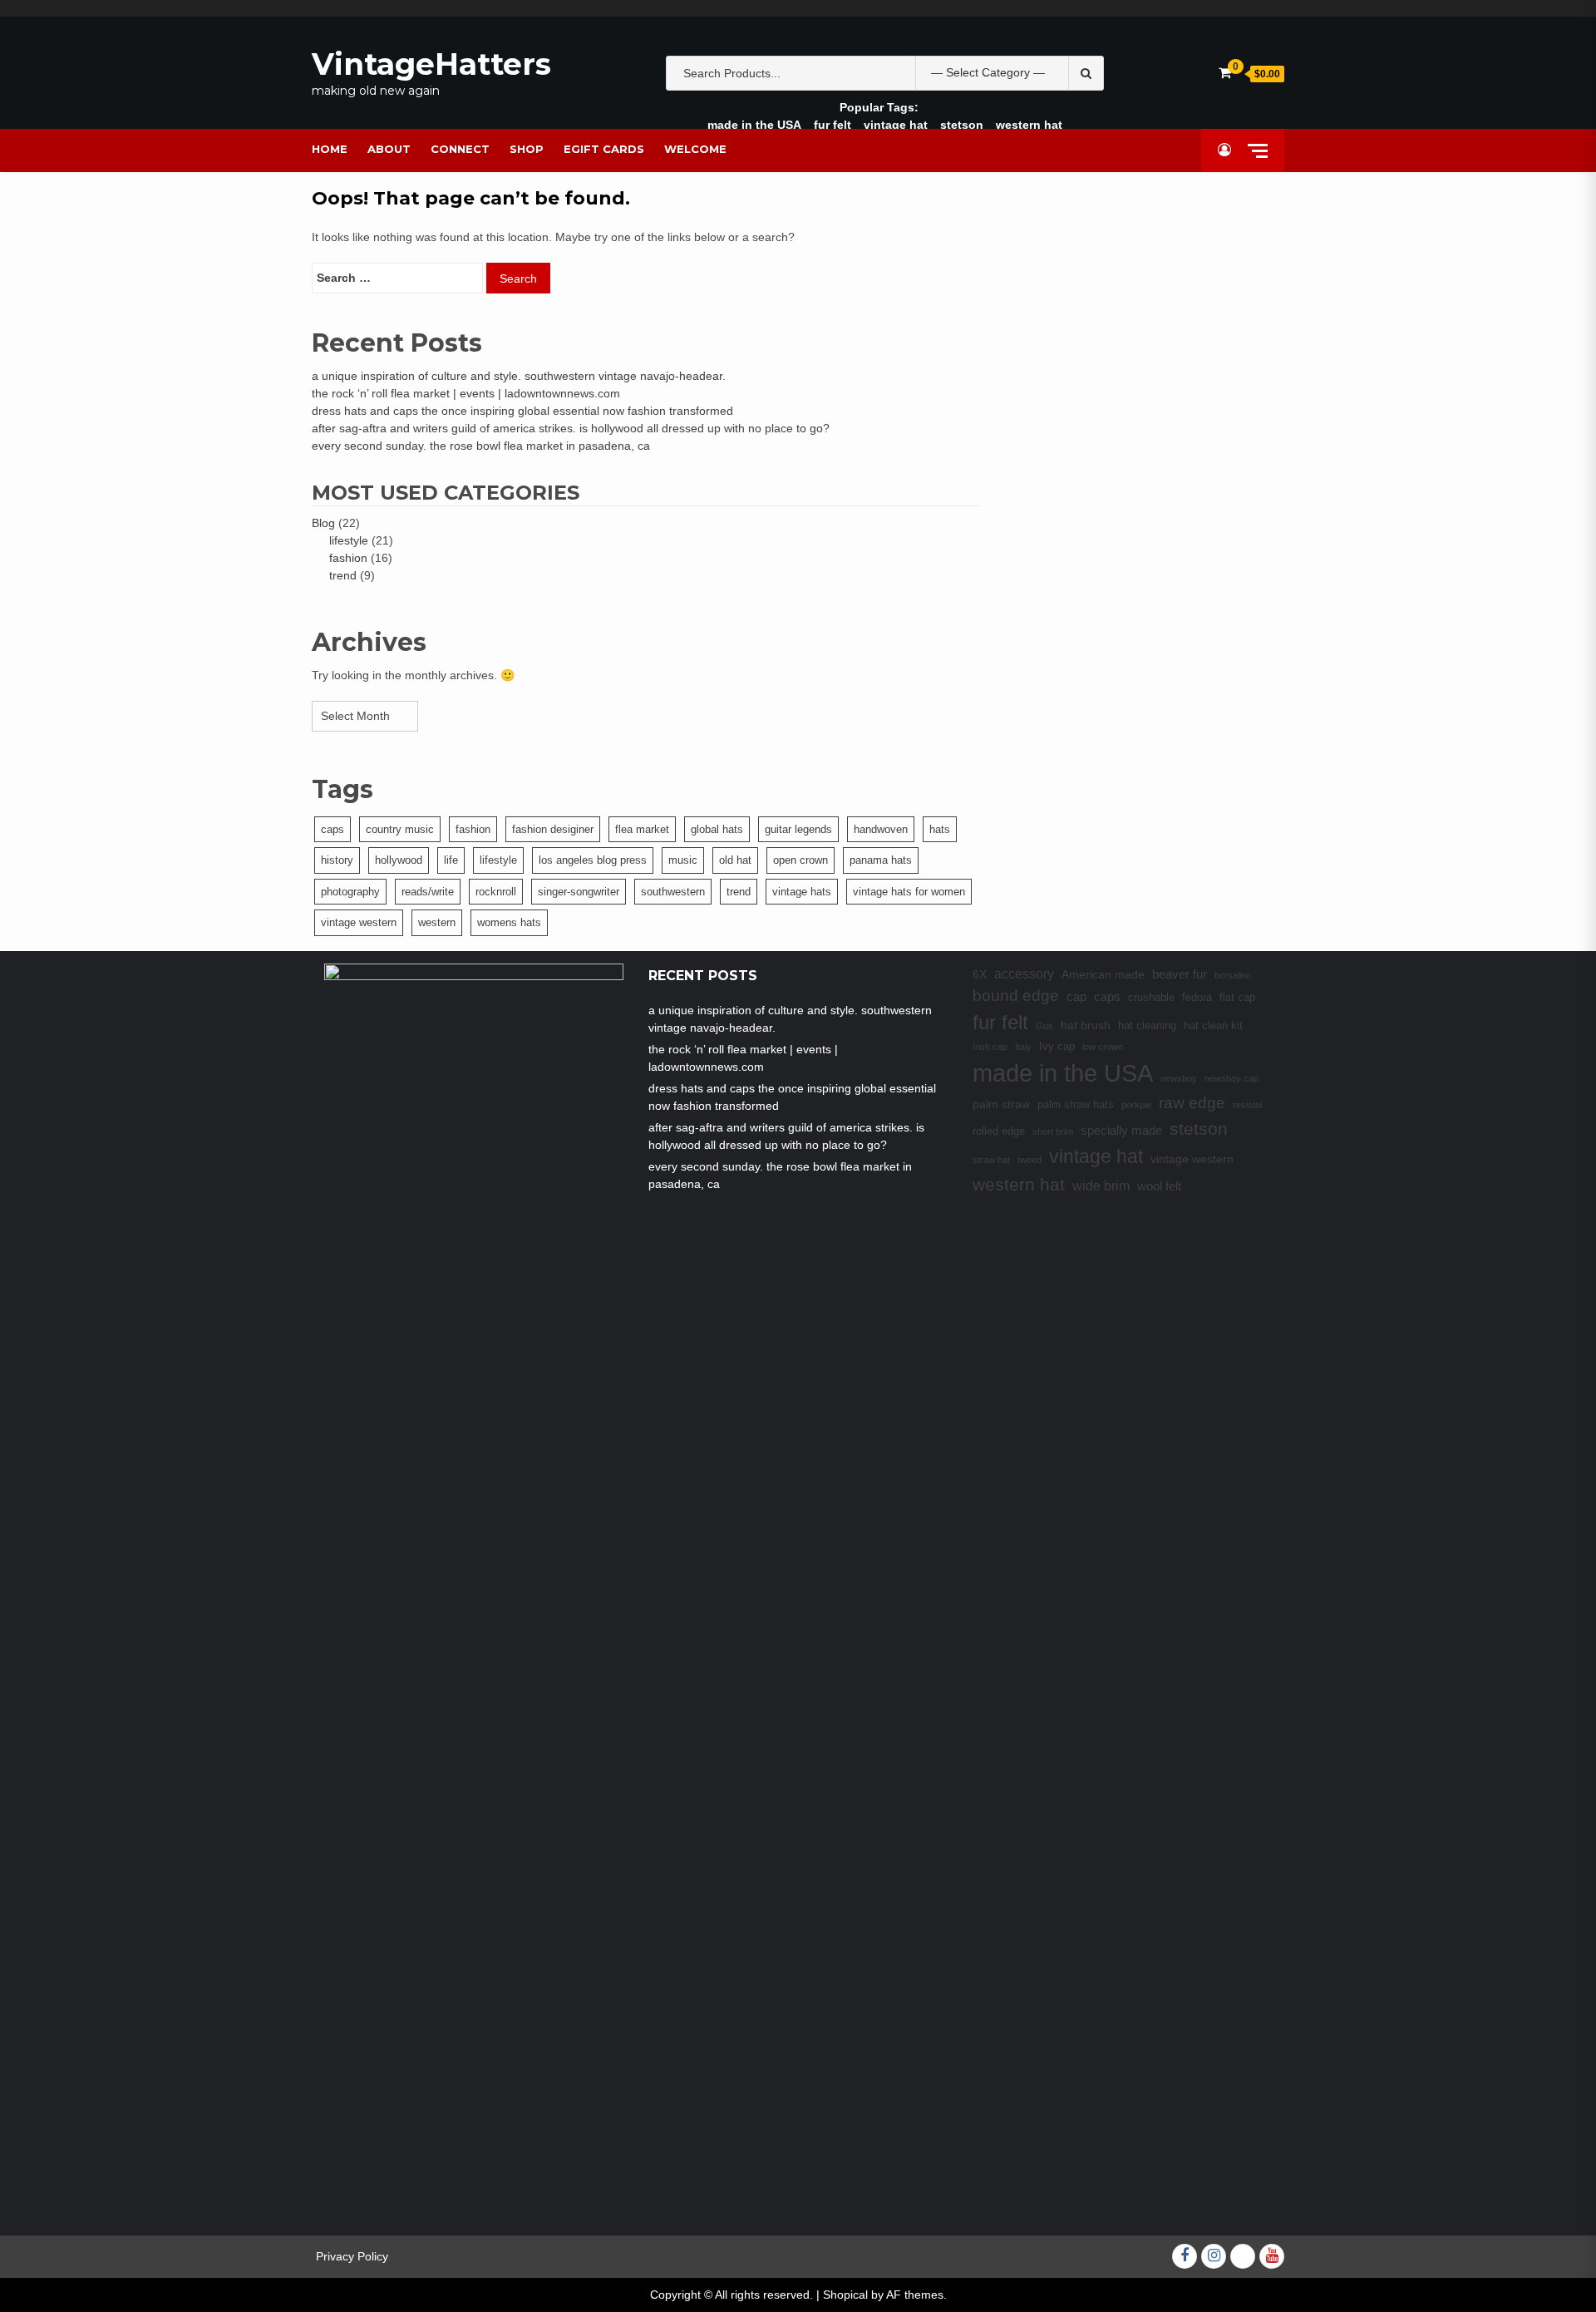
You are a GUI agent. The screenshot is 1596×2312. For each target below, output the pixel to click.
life (451, 860)
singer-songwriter (579, 892)
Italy (1023, 1047)
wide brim (1101, 1186)
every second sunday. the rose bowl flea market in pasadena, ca (481, 446)
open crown (800, 860)
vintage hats (802, 892)
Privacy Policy (352, 2256)
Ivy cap (1057, 1047)
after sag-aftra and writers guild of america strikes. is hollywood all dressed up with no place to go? (571, 428)
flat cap (1237, 998)
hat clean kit (1213, 1026)
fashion (348, 558)
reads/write (428, 892)
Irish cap (990, 1047)
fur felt (832, 125)
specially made (1121, 1130)
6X (980, 974)
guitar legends (798, 829)
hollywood (399, 860)
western (437, 922)
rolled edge (999, 1131)
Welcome (695, 149)
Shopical (845, 2295)
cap (1076, 996)
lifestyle (349, 540)
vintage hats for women (909, 892)
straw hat (991, 1160)
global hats (717, 829)
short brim (1053, 1131)
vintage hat (896, 125)
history (337, 860)
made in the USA (754, 125)
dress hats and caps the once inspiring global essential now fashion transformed (522, 411)
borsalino (1233, 975)
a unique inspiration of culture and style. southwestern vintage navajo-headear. (519, 376)
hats (940, 829)
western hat (1029, 125)
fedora (1197, 998)
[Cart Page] (1225, 73)
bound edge (1016, 996)
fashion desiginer (553, 829)
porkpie (1136, 1105)
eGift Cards (604, 149)
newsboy (1179, 1078)
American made (1103, 974)
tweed (1030, 1160)
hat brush (1086, 1025)
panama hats (881, 860)
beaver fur (1180, 974)
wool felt (1159, 1186)
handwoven (881, 829)
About (389, 149)
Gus (1044, 1026)
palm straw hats (1076, 1105)
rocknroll (496, 892)
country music (400, 829)
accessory (1024, 974)
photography (350, 892)
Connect (460, 149)
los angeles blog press (593, 860)
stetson (962, 125)
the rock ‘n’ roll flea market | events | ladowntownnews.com (466, 393)
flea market (642, 829)
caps (332, 829)
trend (343, 575)
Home (330, 149)
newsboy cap (1231, 1078)
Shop (527, 149)
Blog (323, 523)
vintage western (359, 922)
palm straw (1001, 1104)
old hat (735, 860)
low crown (1103, 1047)
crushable (1151, 998)
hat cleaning (1147, 1026)
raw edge (1192, 1103)
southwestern (673, 892)
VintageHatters (431, 64)
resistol (1247, 1105)
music (683, 860)
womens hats (509, 922)
